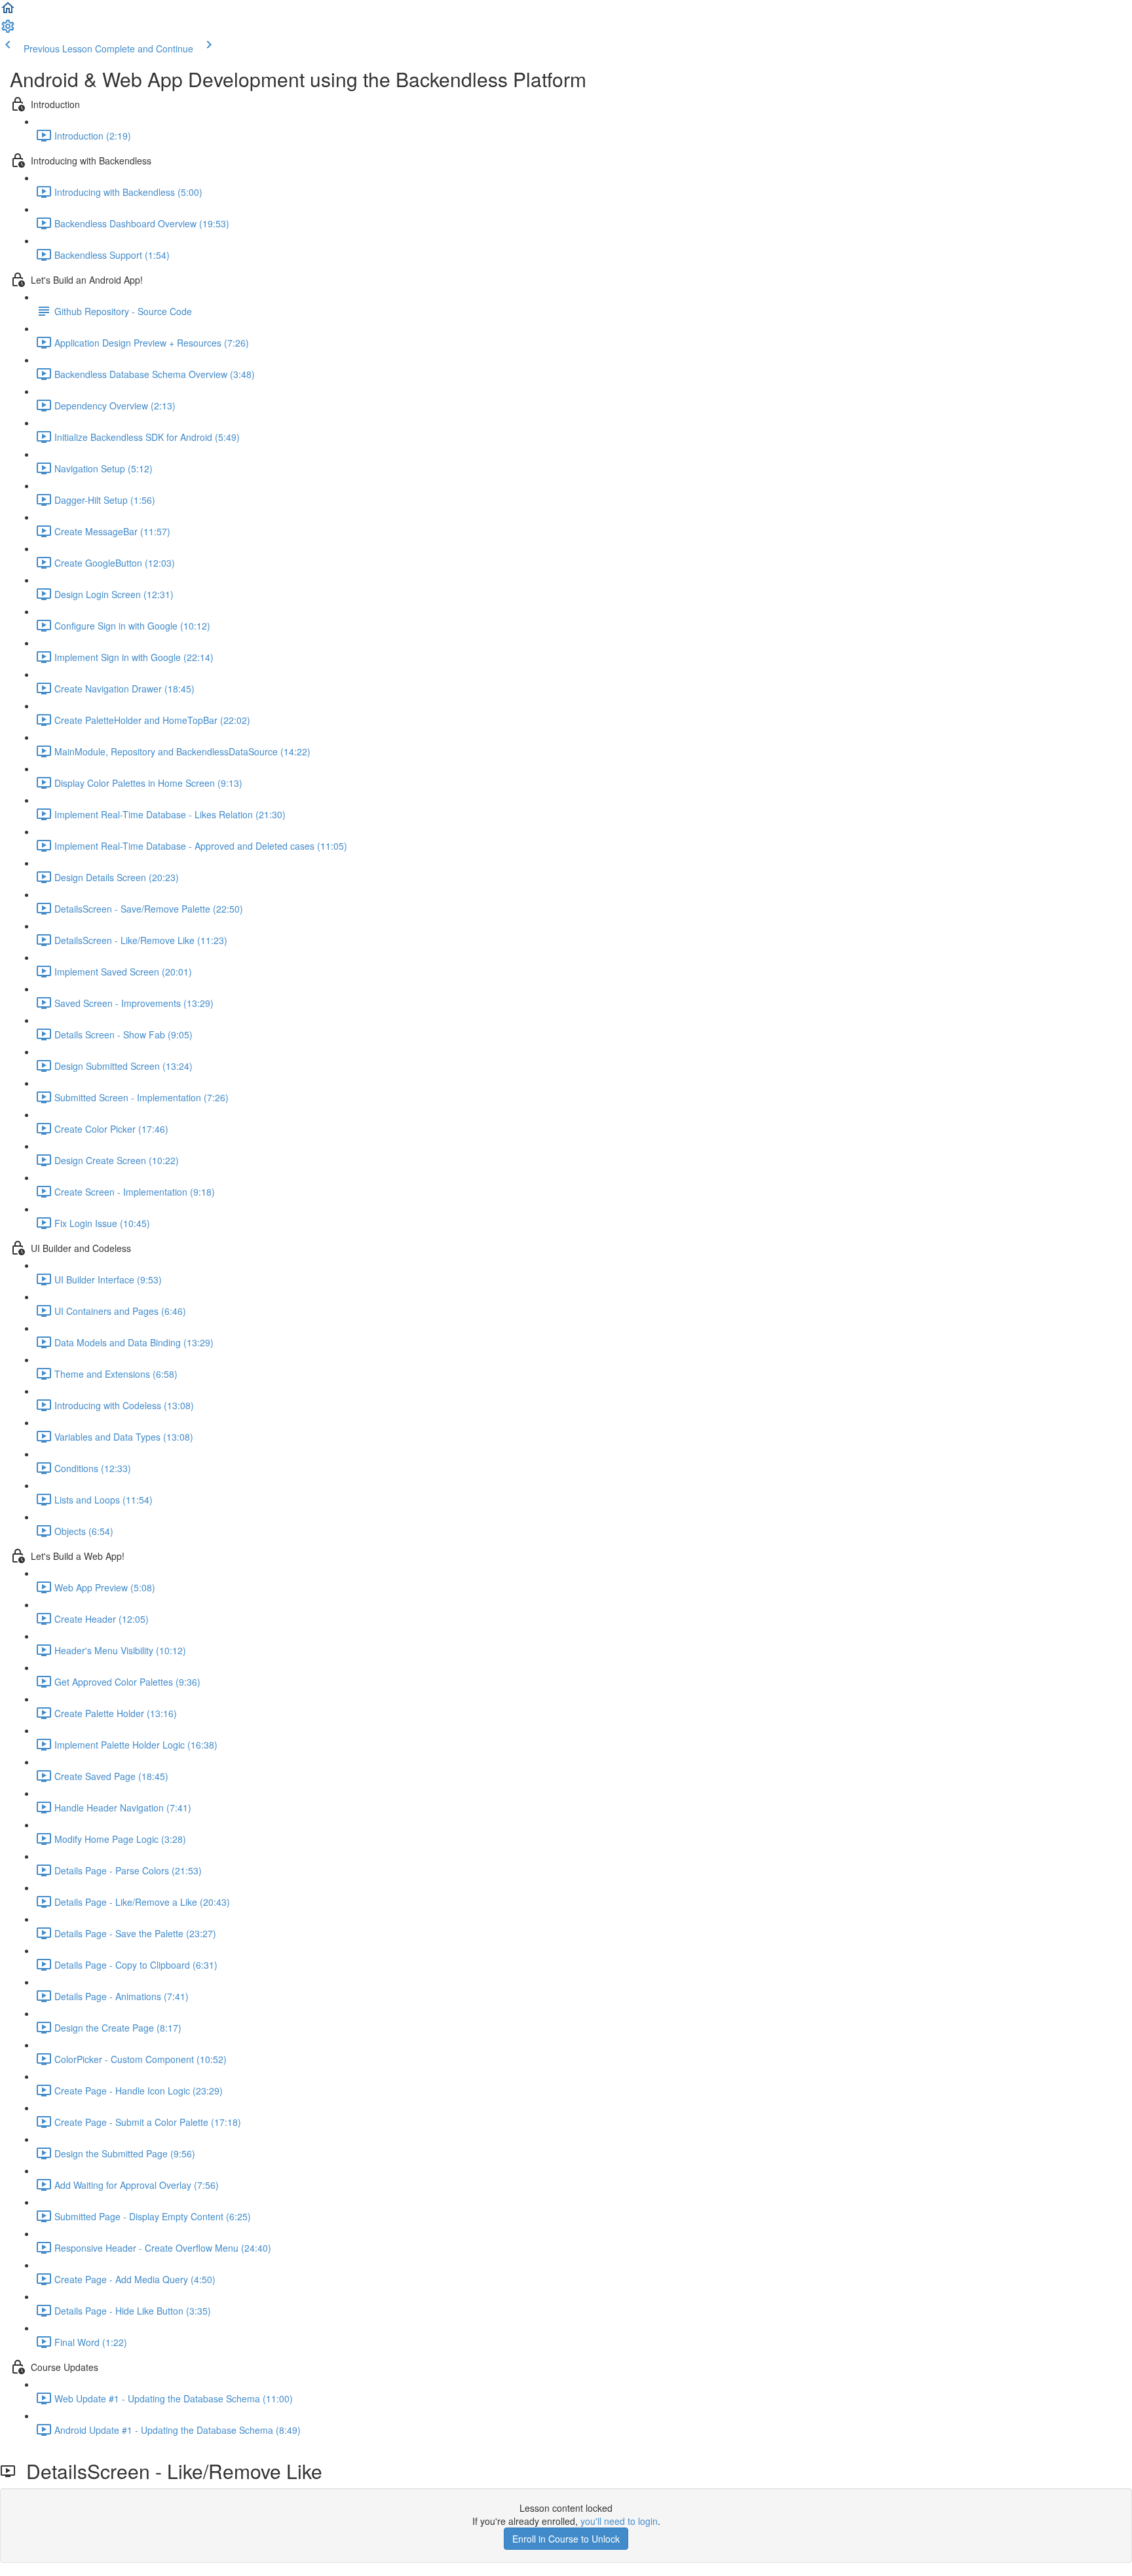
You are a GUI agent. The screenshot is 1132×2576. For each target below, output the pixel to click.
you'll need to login (619, 2521)
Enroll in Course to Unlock (566, 2539)
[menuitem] (8, 30)
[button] (8, 12)
